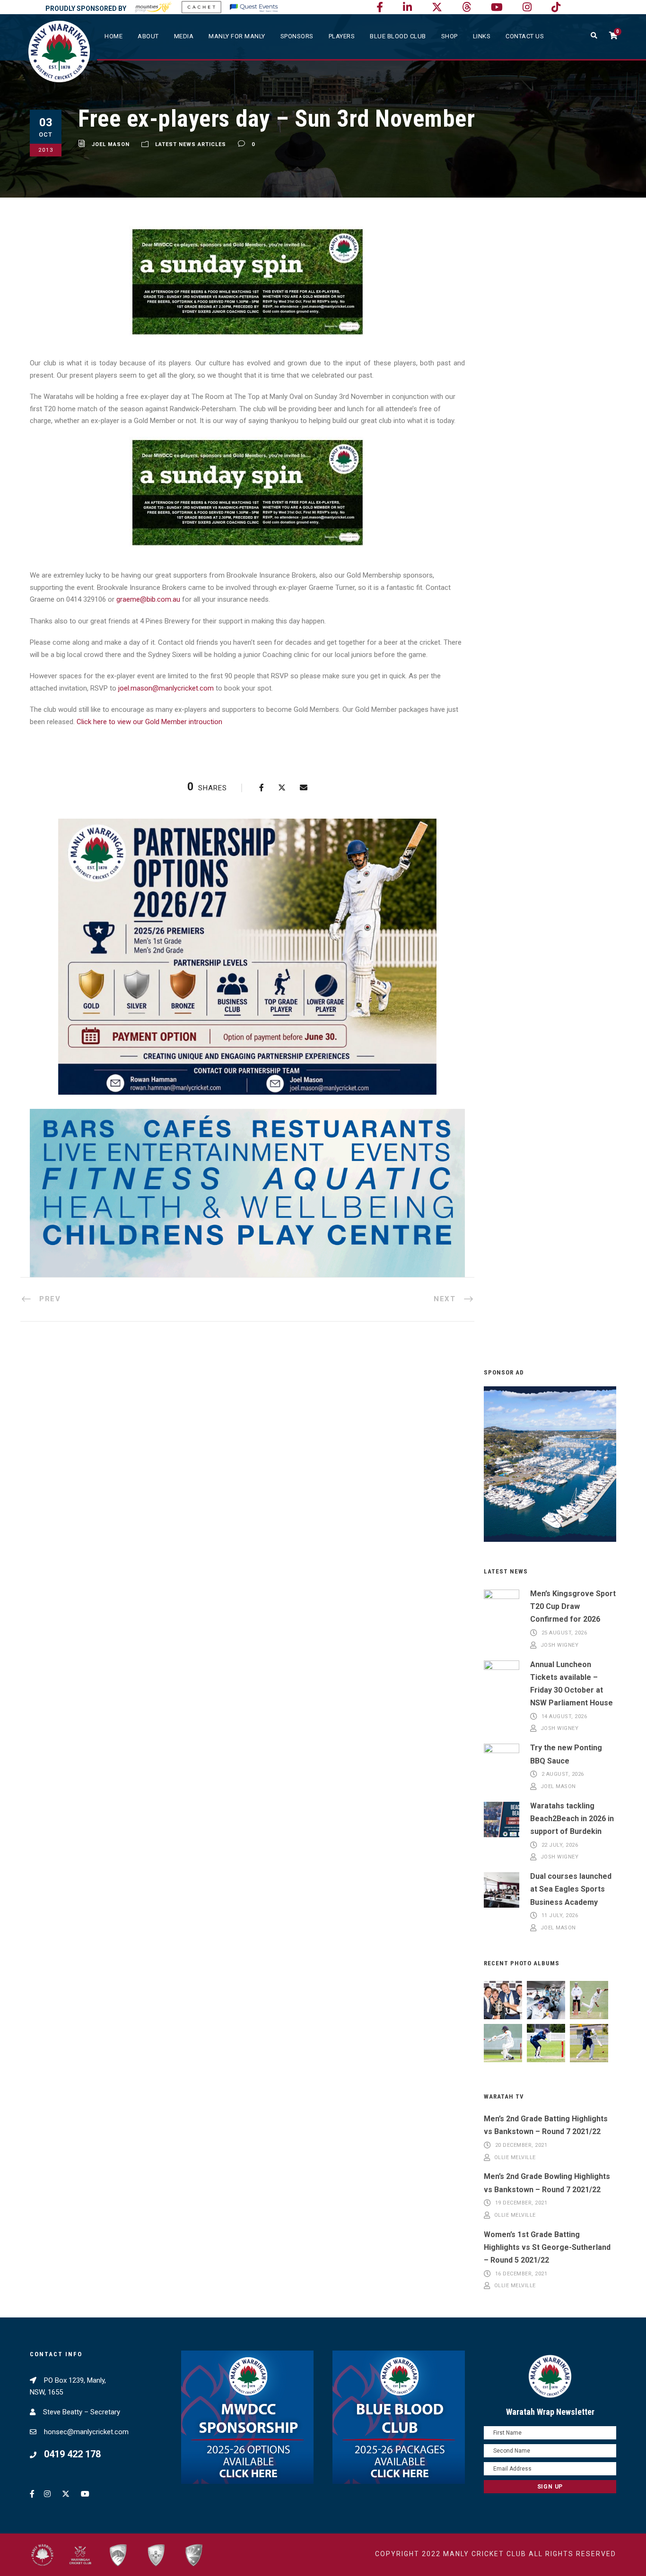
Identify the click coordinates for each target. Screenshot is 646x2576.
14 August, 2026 (564, 1716)
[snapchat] (556, 7)
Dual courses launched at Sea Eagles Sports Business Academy (571, 1889)
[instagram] (527, 7)
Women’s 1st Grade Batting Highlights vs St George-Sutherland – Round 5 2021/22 (547, 2247)
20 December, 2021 (521, 2145)
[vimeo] (467, 7)
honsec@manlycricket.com (86, 2432)
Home (113, 36)
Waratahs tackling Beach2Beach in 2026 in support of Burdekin (572, 1819)
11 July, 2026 (560, 1916)
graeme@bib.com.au (148, 599)
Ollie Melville (515, 2157)
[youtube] (497, 7)
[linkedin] (407, 7)
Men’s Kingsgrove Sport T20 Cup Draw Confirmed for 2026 (573, 1606)
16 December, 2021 (521, 2274)
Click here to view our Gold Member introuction (149, 722)
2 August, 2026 (563, 1775)
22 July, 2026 (560, 1845)
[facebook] (380, 7)
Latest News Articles (191, 144)
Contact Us (525, 36)
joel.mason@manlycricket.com (166, 688)
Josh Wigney (560, 1645)
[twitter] (437, 7)
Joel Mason (111, 144)
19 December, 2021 (521, 2203)
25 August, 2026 (564, 1633)
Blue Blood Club (398, 36)
